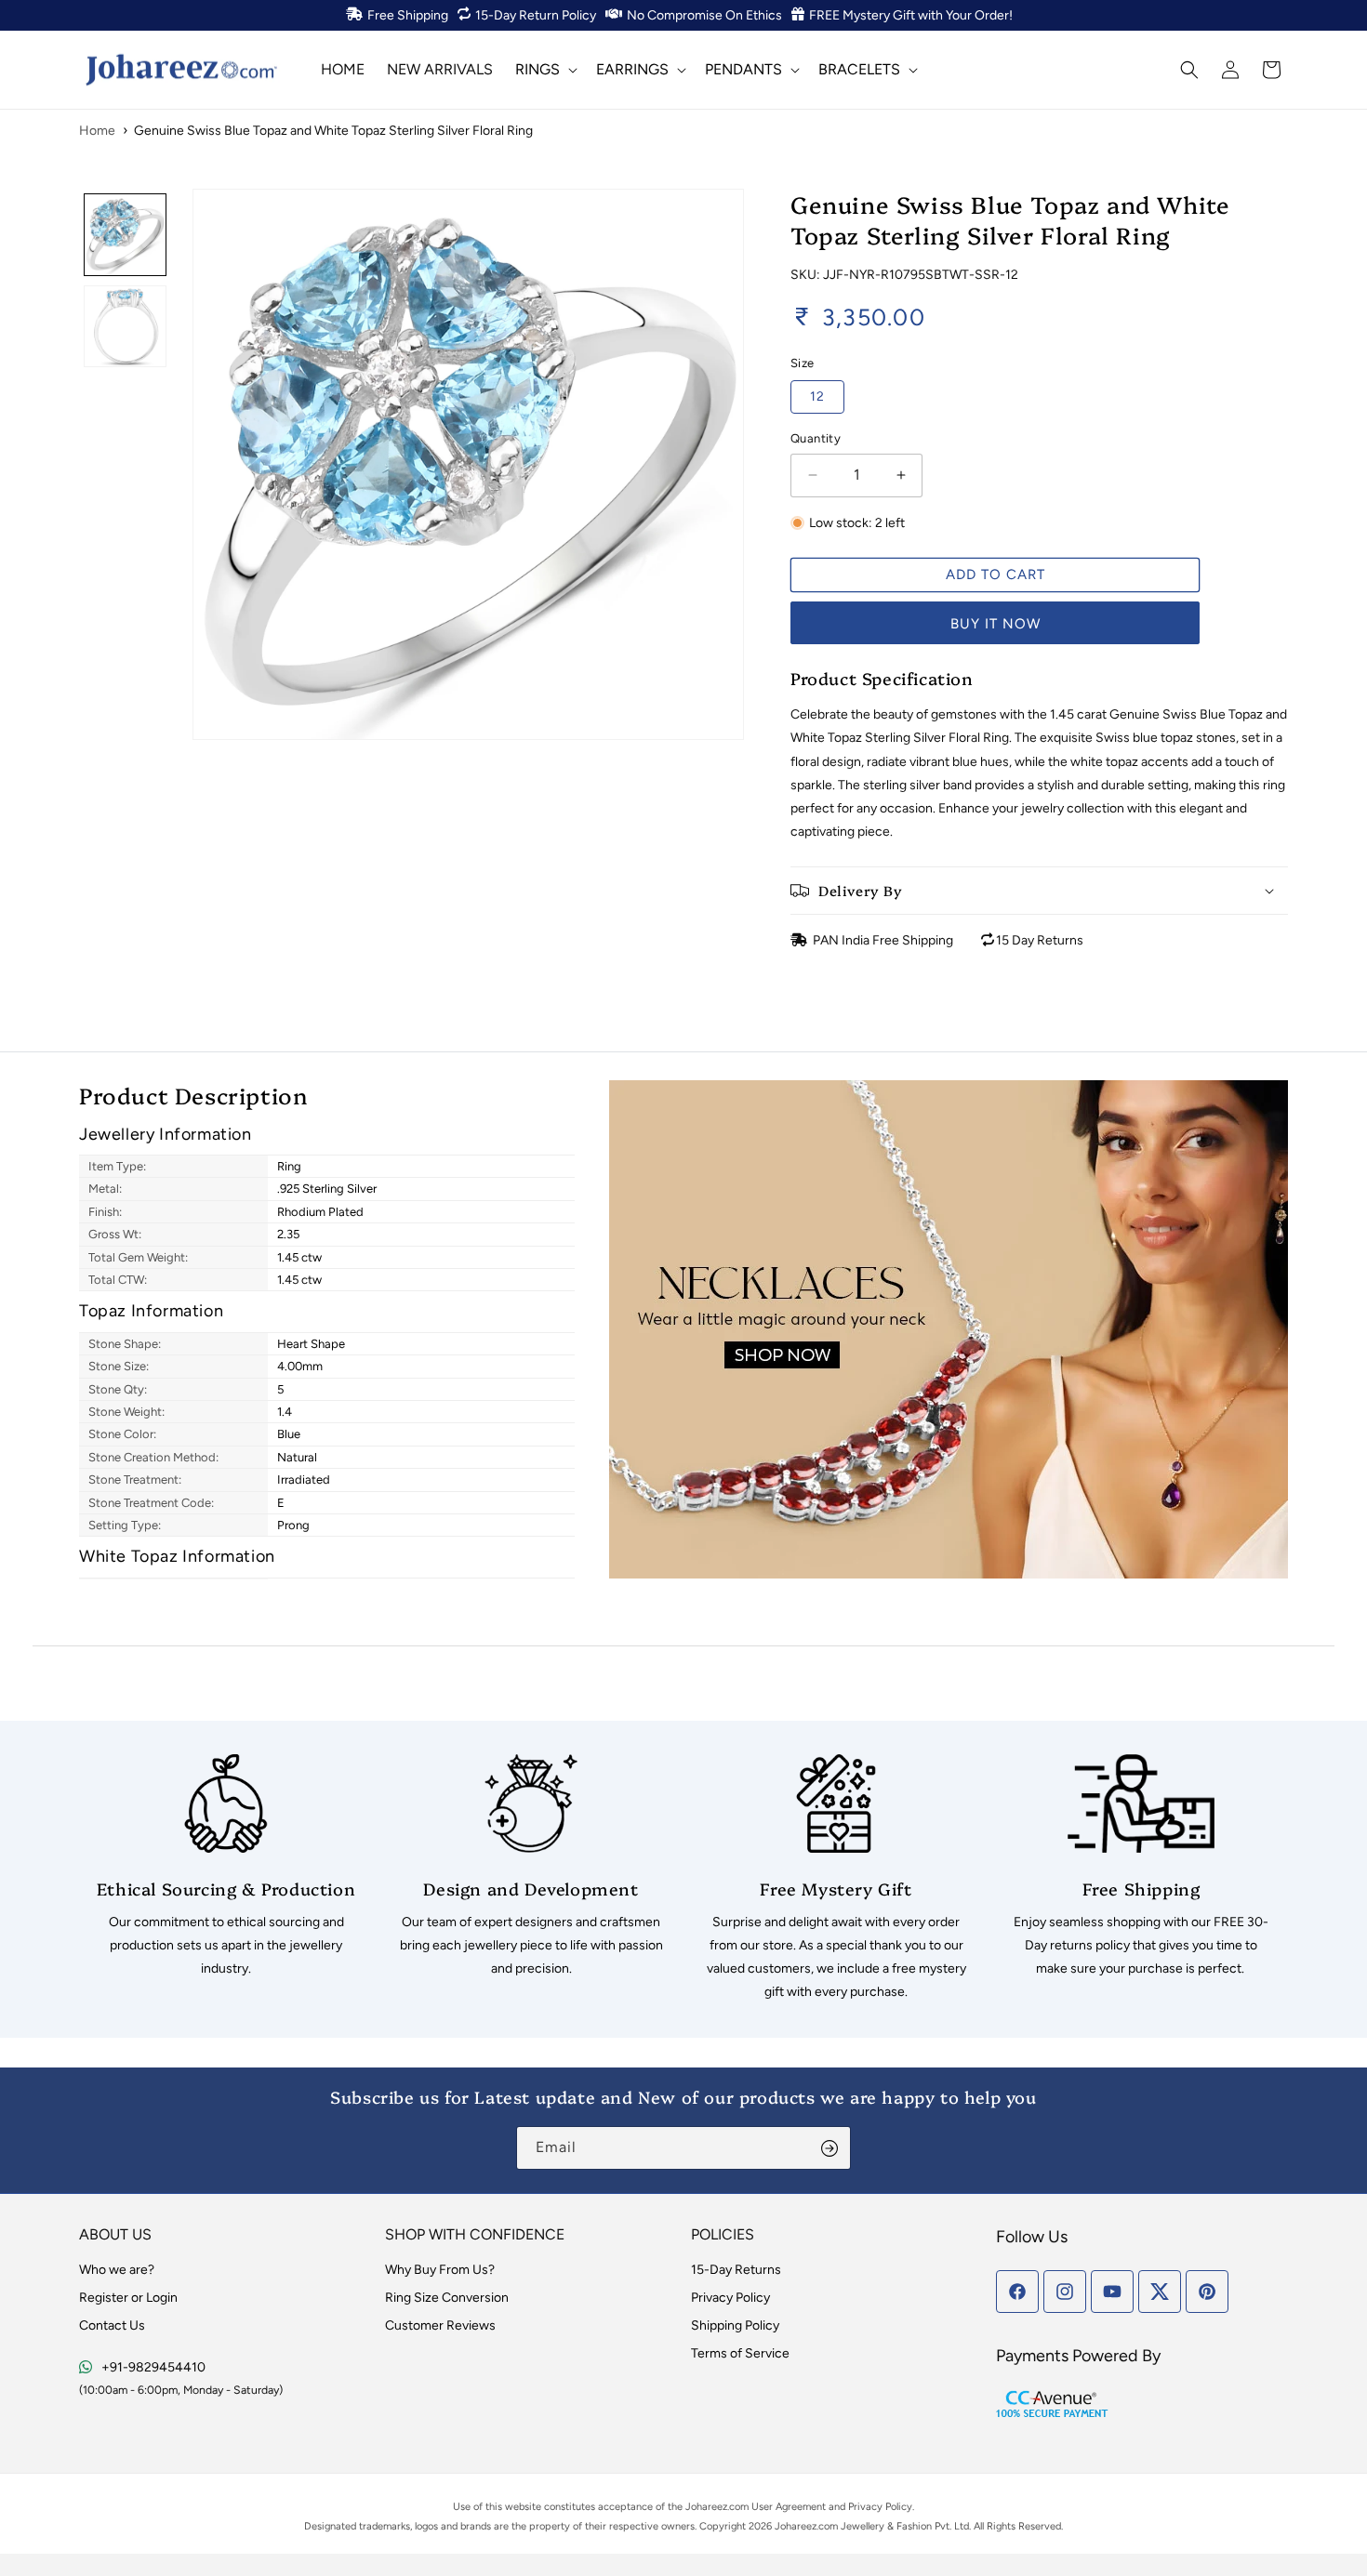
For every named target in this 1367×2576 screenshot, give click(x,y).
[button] (544, 69)
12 (817, 396)
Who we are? (117, 2270)
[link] (226, 1868)
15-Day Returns (736, 2270)
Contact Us (112, 2325)
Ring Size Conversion (447, 2298)
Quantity (816, 438)
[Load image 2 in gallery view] (125, 327)
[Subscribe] (829, 2148)
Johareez (706, 2507)
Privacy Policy (730, 2298)
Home (97, 131)
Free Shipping (408, 15)
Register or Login (128, 2298)
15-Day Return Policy (536, 15)
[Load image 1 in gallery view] (125, 235)
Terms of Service (740, 2353)
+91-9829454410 (153, 2367)
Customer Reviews (440, 2325)
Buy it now (995, 624)
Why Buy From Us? (440, 2270)
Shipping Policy (735, 2325)
